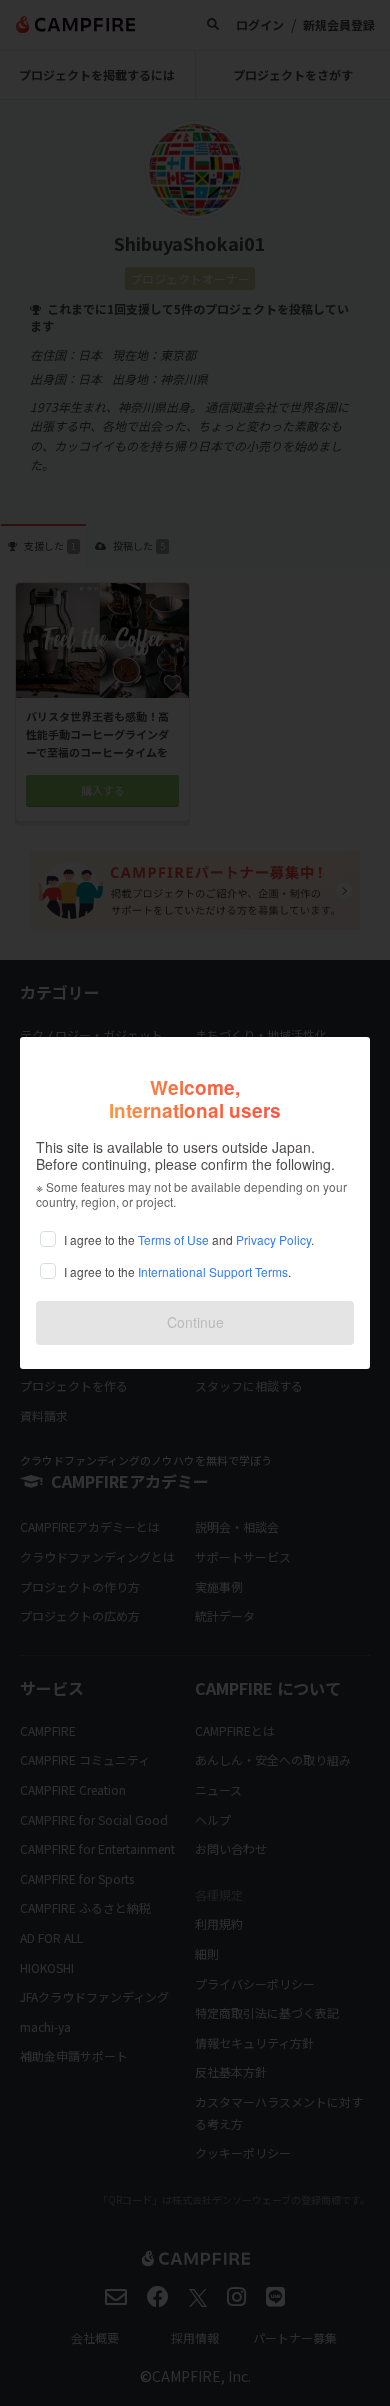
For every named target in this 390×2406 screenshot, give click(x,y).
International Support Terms (213, 1271)
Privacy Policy (273, 1239)
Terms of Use (173, 1239)
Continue (195, 1322)
